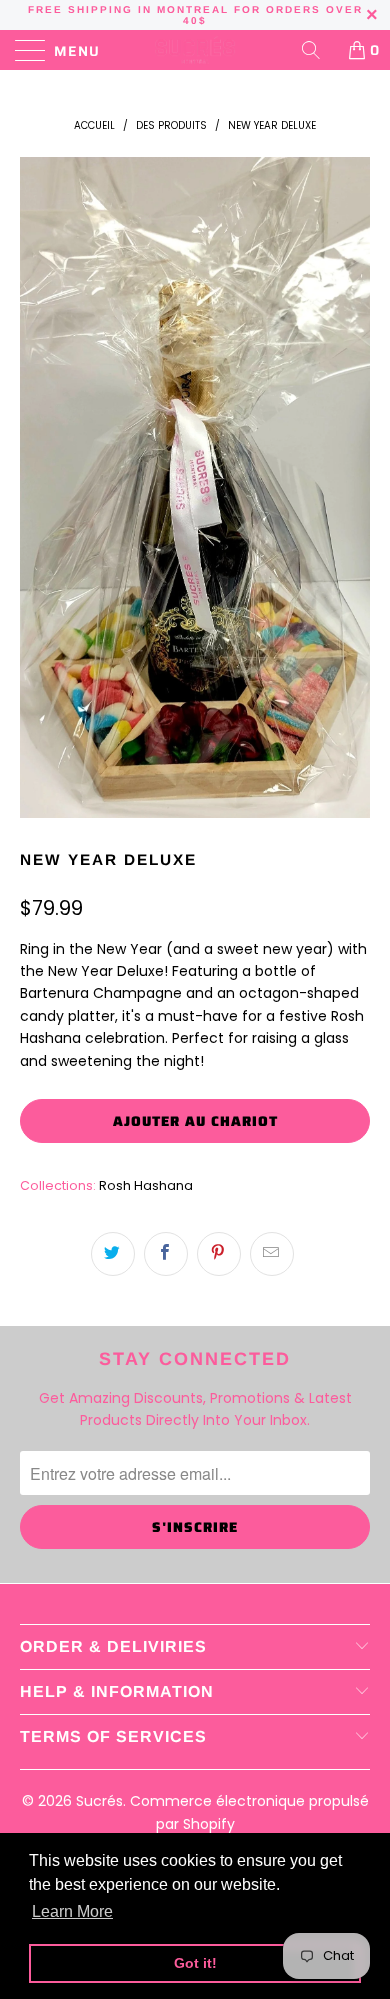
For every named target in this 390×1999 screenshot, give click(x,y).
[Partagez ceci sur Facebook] (166, 1254)
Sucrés (99, 1801)
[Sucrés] (195, 50)
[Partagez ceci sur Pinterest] (219, 1254)
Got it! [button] (195, 1963)
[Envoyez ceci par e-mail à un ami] (272, 1254)
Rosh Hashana (146, 1185)
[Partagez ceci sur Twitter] (113, 1254)
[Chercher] (318, 50)
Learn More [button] (72, 1911)
